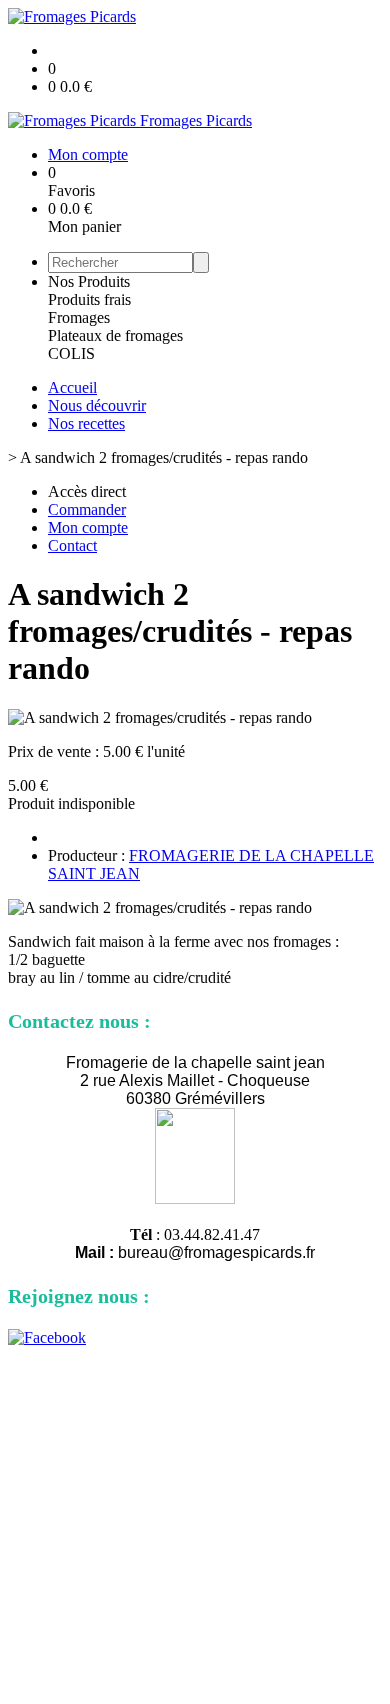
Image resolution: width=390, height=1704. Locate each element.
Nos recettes (86, 423)
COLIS (71, 353)
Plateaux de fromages (115, 335)
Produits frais (89, 299)
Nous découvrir (97, 405)
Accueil (72, 387)
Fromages (79, 317)
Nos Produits (89, 281)
